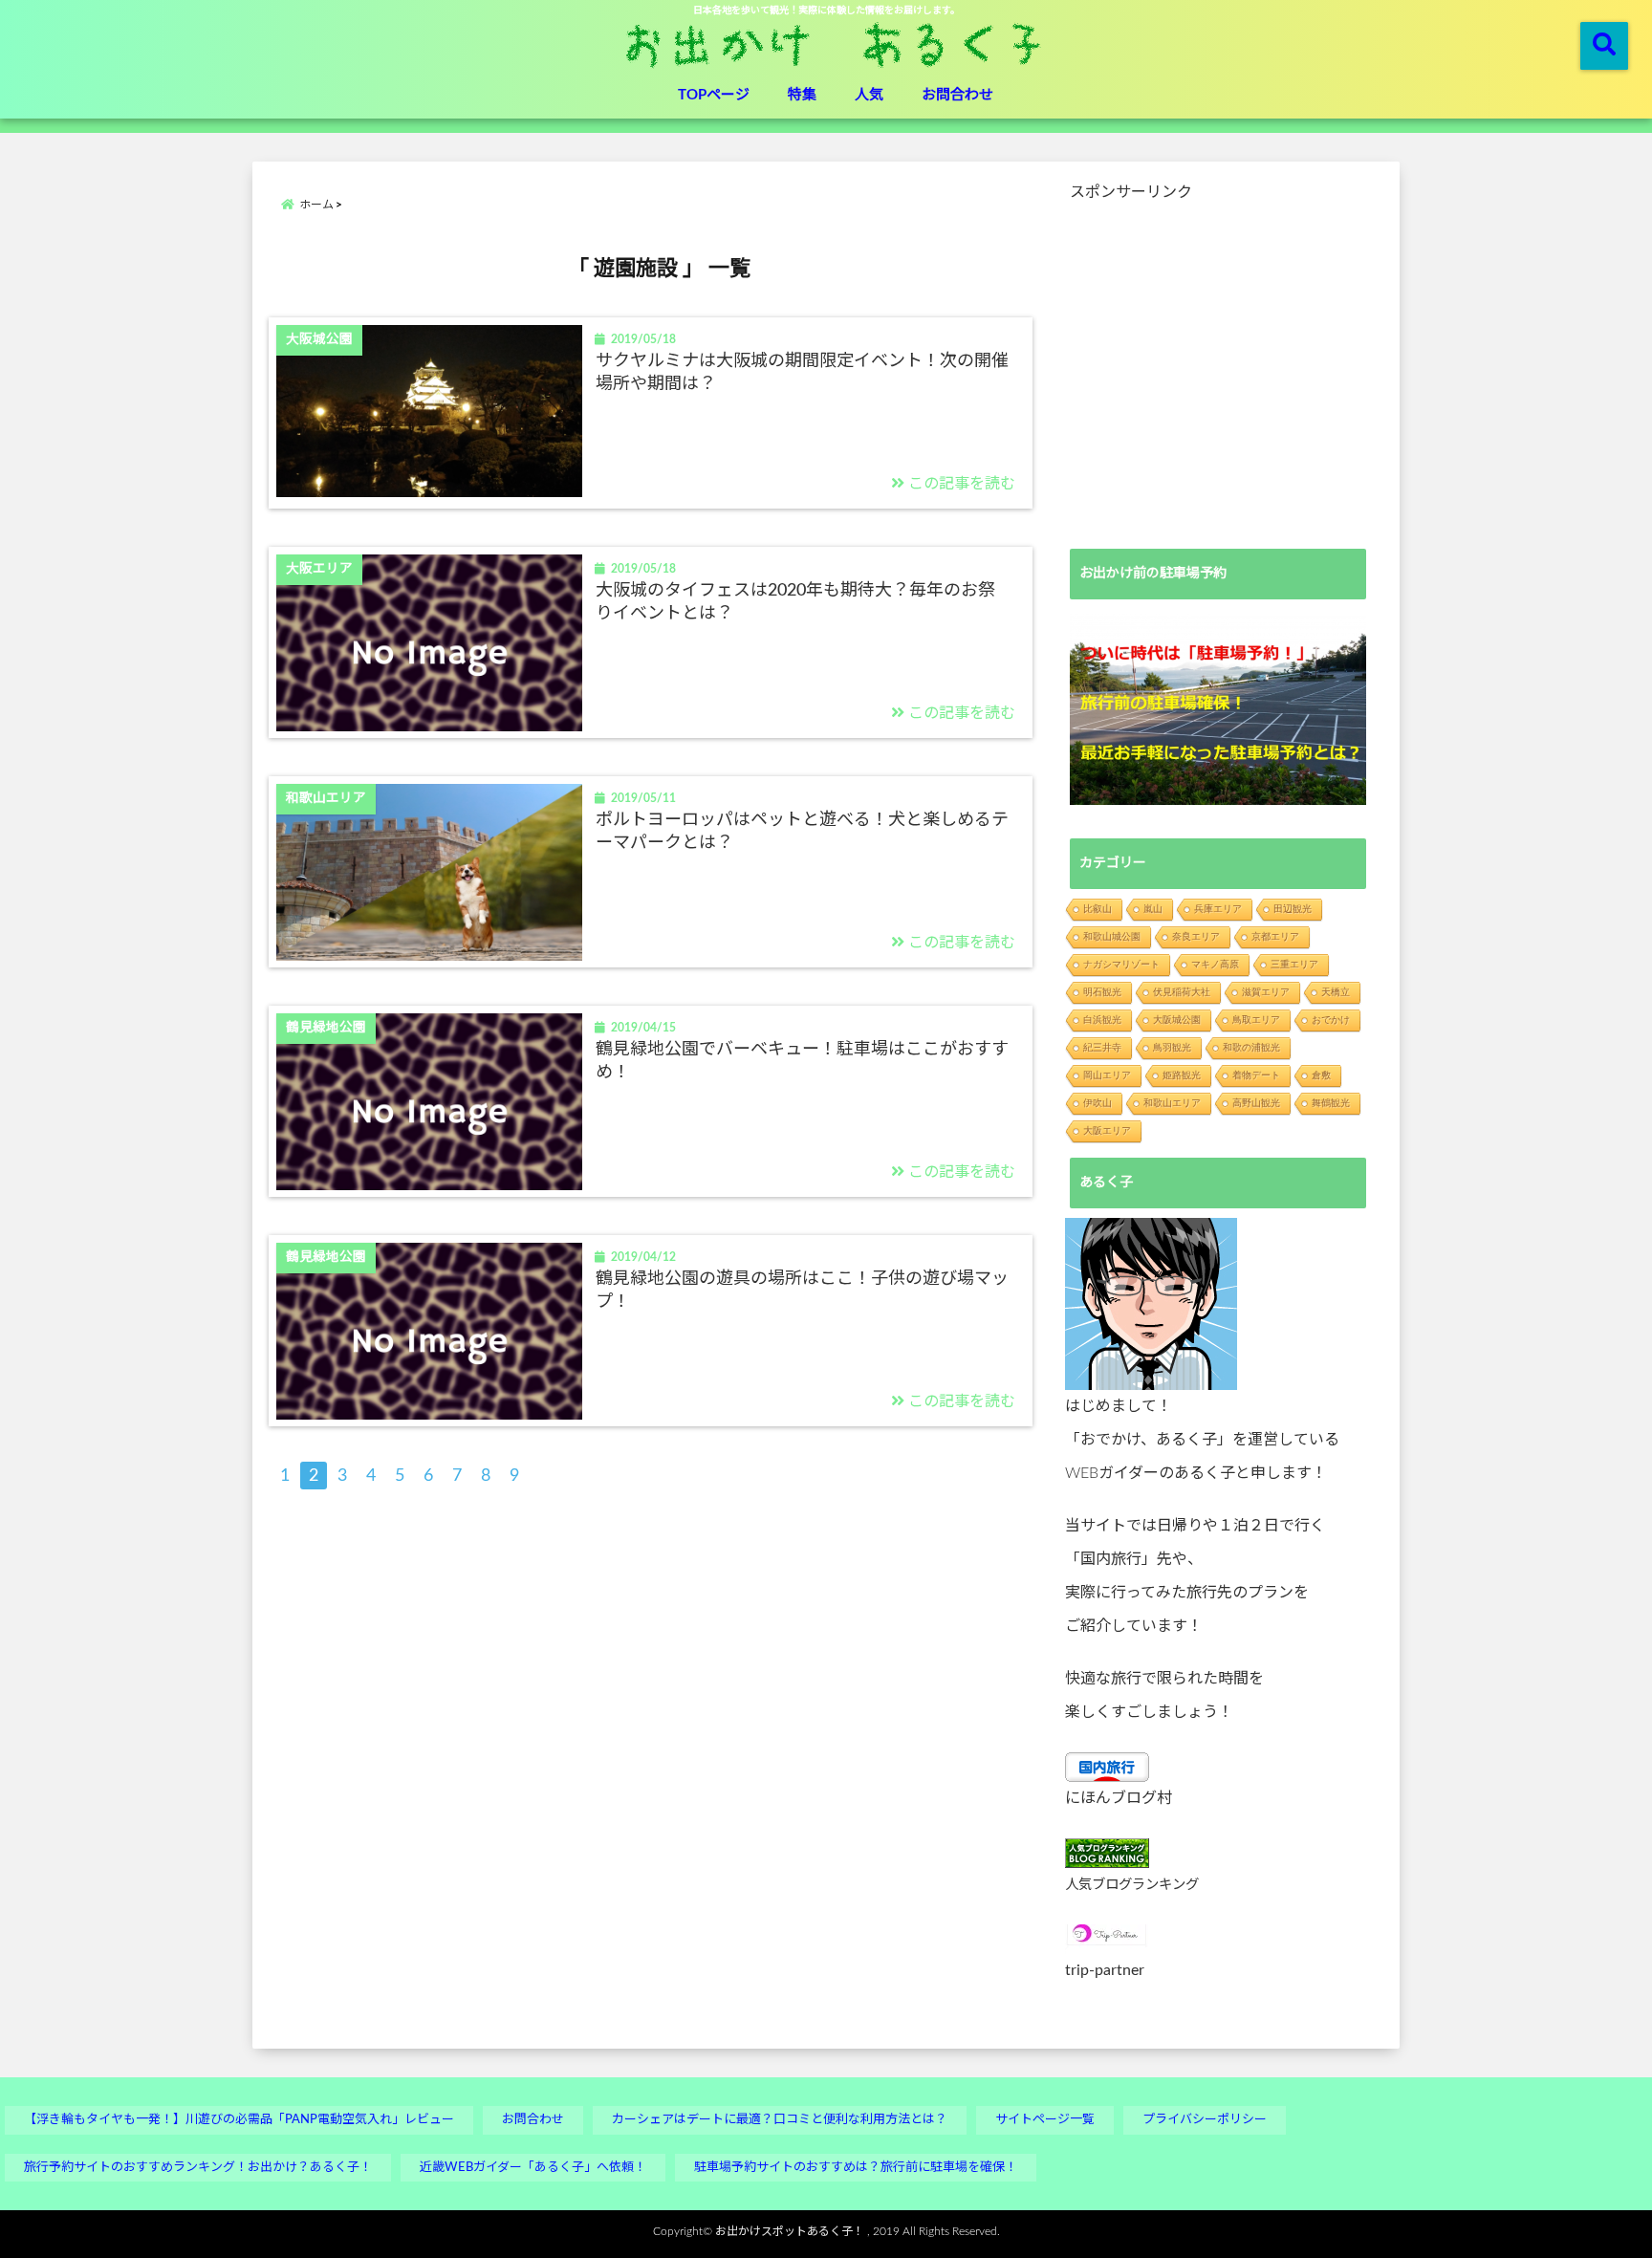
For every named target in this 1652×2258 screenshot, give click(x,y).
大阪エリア (1107, 1130)
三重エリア (1294, 964)
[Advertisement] (1218, 362)
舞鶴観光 (1331, 1103)
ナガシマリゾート (1121, 964)
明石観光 (1102, 992)
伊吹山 (1098, 1103)
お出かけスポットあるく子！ (790, 2231)
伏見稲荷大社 (1182, 992)
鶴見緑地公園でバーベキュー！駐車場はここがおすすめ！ (802, 1061)
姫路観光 (1182, 1075)
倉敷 (1321, 1075)
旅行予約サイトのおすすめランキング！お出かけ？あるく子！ (198, 2168)
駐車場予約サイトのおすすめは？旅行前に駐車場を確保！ (856, 2168)
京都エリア (1275, 936)
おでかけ (1331, 1020)
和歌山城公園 (1112, 936)
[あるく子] (1151, 1304)
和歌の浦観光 (1251, 1047)
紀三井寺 (1102, 1047)
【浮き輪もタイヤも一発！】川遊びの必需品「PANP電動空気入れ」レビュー (239, 2120)
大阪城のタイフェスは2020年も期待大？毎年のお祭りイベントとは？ (795, 602)
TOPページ (714, 95)
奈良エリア (1196, 936)
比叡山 (1098, 909)
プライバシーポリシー (1205, 2120)
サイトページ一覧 (1045, 2120)
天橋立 (1336, 992)
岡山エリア (1107, 1075)
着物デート (1256, 1075)
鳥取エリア (1256, 1020)
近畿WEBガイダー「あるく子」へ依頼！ (533, 2168)
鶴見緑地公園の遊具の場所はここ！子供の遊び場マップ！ (802, 1290)
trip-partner (1105, 1970)
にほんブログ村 (1119, 1798)
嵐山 (1153, 909)
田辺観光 (1293, 909)
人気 (869, 95)
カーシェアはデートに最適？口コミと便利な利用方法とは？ (780, 2120)
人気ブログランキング (1132, 1885)
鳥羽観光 (1172, 1047)
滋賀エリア (1266, 992)
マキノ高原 (1215, 964)
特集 (802, 95)
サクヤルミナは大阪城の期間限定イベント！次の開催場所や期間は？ (802, 372)
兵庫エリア (1218, 909)
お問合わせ (957, 95)
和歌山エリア (1172, 1103)
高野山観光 (1256, 1103)
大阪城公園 (1177, 1020)
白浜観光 (1102, 1020)
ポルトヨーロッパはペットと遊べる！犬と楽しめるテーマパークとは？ (802, 831)
